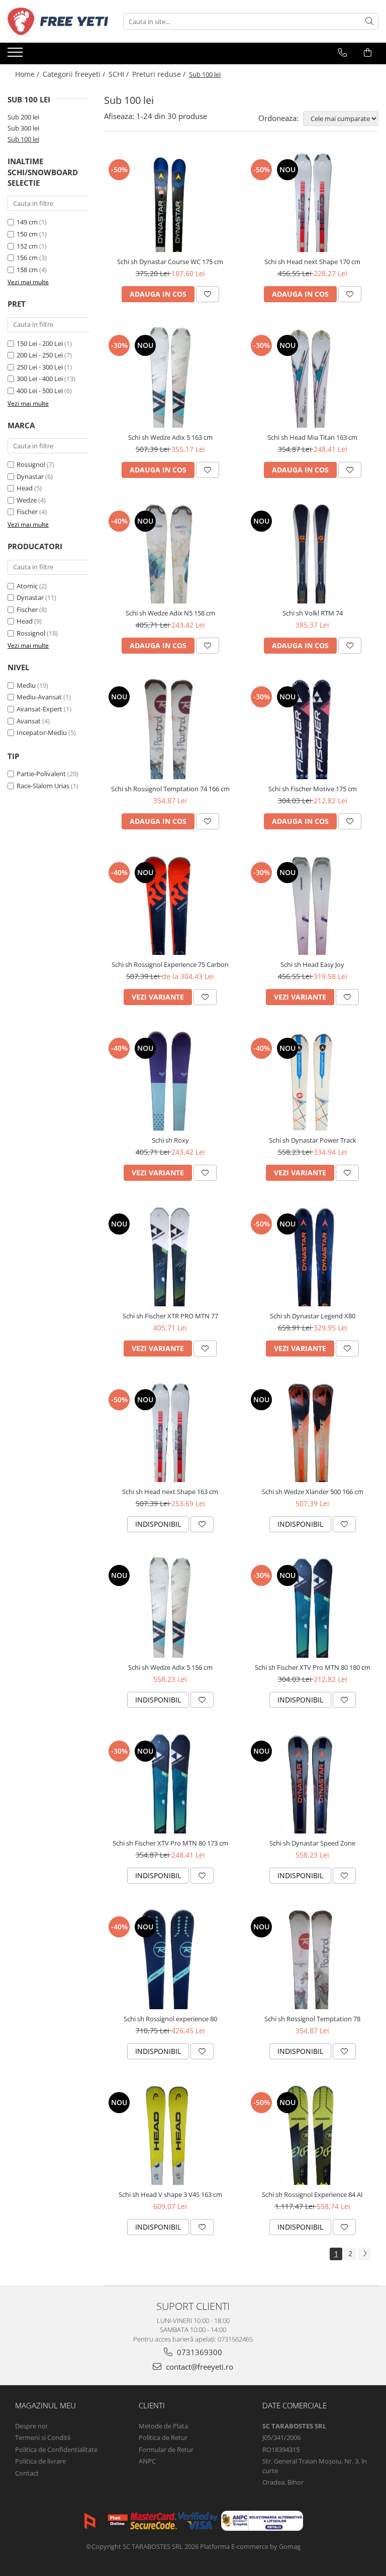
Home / (28, 74)
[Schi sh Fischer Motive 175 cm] (312, 729)
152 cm (27, 246)
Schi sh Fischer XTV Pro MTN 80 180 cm (313, 1667)
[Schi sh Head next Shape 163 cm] (170, 1432)
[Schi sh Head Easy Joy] (312, 905)
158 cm (27, 270)
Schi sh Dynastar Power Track (313, 1140)
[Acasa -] (58, 21)
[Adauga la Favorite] (208, 294)
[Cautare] (369, 21)
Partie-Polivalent (41, 774)
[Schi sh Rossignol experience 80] (170, 1959)
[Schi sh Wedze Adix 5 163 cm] (170, 378)
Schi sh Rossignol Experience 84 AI (312, 2194)
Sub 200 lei (23, 117)
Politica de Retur (163, 2437)
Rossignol (31, 464)
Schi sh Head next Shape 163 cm (170, 1492)
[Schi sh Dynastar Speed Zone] (312, 1783)
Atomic (27, 586)
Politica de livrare (40, 2461)
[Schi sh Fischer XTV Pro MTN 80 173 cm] (170, 1783)
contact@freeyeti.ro (199, 2367)
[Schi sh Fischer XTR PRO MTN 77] (170, 1256)
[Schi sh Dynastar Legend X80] (312, 1256)
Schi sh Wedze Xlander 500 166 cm (313, 1492)
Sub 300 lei (23, 128)
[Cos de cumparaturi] (368, 53)
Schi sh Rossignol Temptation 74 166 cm (170, 789)
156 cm (27, 258)
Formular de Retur (166, 2449)
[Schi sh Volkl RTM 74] (312, 553)
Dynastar (30, 476)
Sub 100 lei (23, 139)
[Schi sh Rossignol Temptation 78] (312, 1959)
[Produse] (16, 55)
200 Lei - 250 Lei (40, 355)
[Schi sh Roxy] (170, 1080)
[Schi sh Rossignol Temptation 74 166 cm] (170, 729)
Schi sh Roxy (170, 1140)
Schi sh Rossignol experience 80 (170, 2019)
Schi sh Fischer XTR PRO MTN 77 (170, 1316)
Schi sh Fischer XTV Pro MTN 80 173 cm (170, 1843)
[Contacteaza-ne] (343, 53)
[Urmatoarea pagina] (364, 2254)
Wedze (27, 500)
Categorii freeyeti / (75, 74)
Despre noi (31, 2426)
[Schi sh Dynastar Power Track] (312, 1080)
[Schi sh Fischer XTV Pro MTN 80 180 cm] (312, 1608)
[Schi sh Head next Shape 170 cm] (312, 202)
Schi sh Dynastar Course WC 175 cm (170, 262)
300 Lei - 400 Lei (40, 379)
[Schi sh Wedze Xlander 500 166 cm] (312, 1432)
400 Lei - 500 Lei (40, 391)
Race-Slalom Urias (43, 786)
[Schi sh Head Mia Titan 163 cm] (312, 378)
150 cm (27, 234)
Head (25, 488)
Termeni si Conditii (43, 2437)
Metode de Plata (163, 2426)
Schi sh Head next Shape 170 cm (312, 262)
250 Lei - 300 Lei (40, 367)
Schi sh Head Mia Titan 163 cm (312, 437)
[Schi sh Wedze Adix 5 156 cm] (170, 1608)
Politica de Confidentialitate (56, 2449)
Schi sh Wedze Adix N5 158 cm (170, 613)
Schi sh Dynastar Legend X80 (313, 1316)
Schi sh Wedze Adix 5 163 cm (170, 437)
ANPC (147, 2461)
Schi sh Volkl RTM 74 (313, 613)
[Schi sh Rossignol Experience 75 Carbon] (170, 905)
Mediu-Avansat (39, 697)
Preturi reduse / (160, 74)
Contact (27, 2473)
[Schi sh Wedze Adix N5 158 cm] (170, 553)
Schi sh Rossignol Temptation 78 (312, 2019)
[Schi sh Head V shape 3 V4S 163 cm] (170, 2135)
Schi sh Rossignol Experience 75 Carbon (170, 964)
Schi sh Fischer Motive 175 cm (313, 789)
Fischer (27, 512)
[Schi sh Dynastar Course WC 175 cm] (170, 202)
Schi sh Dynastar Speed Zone (312, 1843)
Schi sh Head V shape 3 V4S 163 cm (170, 2194)
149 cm (27, 222)
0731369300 (199, 2352)
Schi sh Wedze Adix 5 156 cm (170, 1667)
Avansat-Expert (39, 709)
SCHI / (120, 74)
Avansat (29, 721)
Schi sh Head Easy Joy (312, 964)
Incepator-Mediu (42, 732)
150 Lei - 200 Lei (40, 343)
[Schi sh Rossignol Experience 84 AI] (312, 2135)
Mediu (26, 685)
